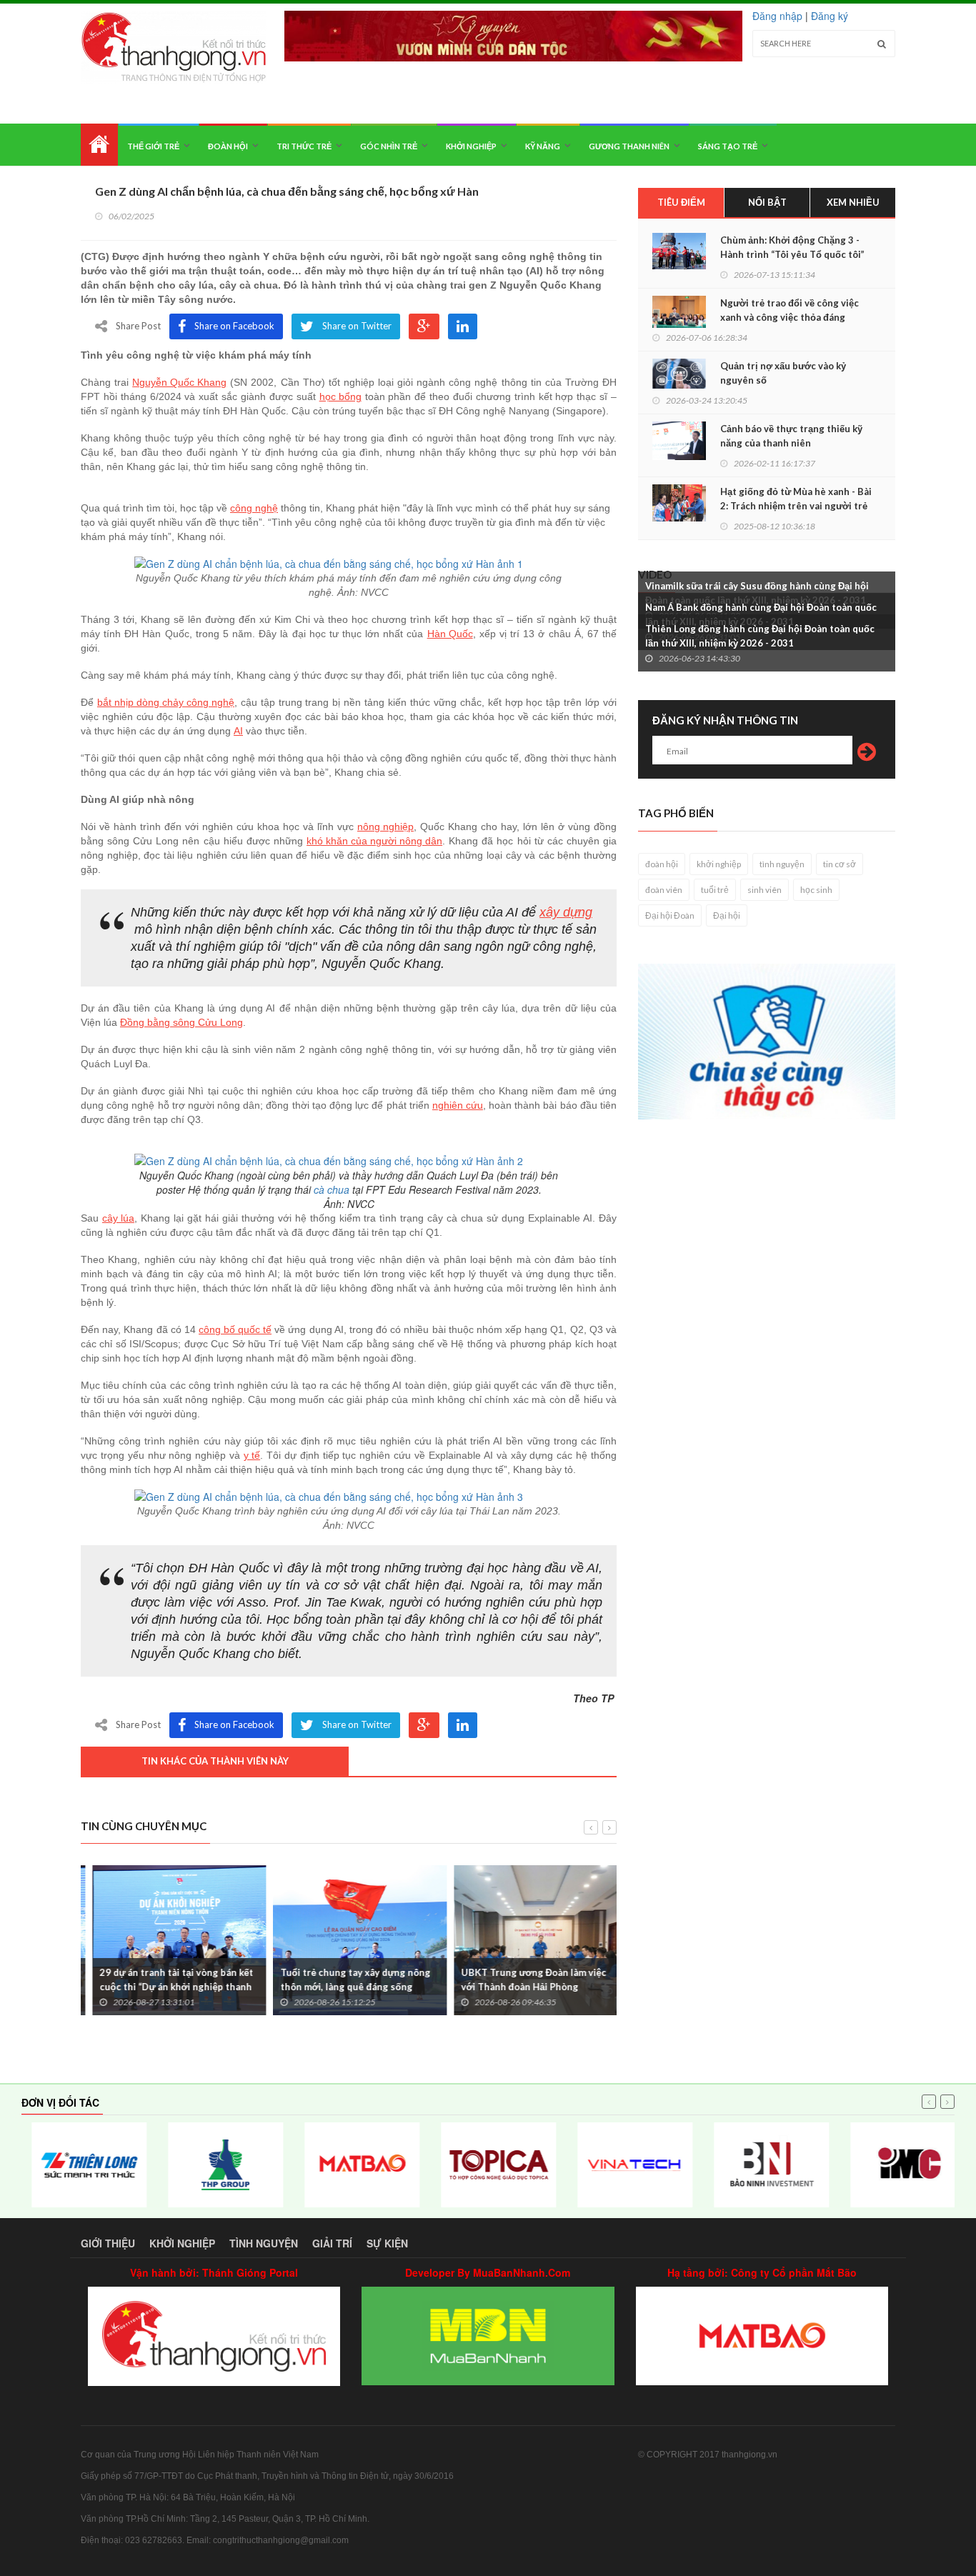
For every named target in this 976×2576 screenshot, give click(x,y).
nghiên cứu (458, 1105)
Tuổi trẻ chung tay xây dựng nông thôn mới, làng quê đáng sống (344, 1980)
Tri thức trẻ (304, 146)
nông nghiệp (385, 827)
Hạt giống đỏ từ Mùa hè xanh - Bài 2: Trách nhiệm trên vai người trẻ (796, 499)
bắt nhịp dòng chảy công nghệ (166, 702)
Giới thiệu (108, 2243)
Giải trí (332, 2243)
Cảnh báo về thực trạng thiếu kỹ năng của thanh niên (791, 436)
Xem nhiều (853, 202)
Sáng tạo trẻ (728, 146)
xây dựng (566, 912)
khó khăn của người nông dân (374, 841)
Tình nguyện (264, 2243)
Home (99, 145)
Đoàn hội (228, 146)
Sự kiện (387, 2243)
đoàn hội (662, 864)
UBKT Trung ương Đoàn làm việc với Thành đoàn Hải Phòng (522, 1980)
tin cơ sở (840, 864)
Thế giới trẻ (153, 146)
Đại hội (727, 915)
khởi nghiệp (719, 864)
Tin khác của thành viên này (215, 1761)
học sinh (816, 890)
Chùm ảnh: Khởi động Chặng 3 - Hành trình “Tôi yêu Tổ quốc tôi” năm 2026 (792, 254)
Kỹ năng (543, 146)
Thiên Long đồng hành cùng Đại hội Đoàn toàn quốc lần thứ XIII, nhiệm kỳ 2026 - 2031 (760, 636)
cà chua (332, 1189)
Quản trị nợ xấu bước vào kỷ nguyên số (783, 373)
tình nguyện (782, 864)
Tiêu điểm (681, 202)
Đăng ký (830, 16)
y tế (252, 1455)
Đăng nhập (777, 16)
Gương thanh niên (629, 146)
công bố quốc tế (235, 1329)
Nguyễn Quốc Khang (179, 382)
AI (238, 731)
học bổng (340, 396)
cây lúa (118, 1218)
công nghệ (254, 508)
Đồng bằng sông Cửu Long (181, 1022)
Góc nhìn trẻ (389, 146)
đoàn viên (664, 890)
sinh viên (765, 890)
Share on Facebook (234, 326)
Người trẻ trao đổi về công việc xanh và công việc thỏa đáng (790, 310)
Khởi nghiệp (471, 146)
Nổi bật (767, 202)
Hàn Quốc (450, 634)
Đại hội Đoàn (670, 915)
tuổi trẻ (715, 890)
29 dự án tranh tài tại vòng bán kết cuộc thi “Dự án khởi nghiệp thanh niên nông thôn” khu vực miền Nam (165, 1987)
